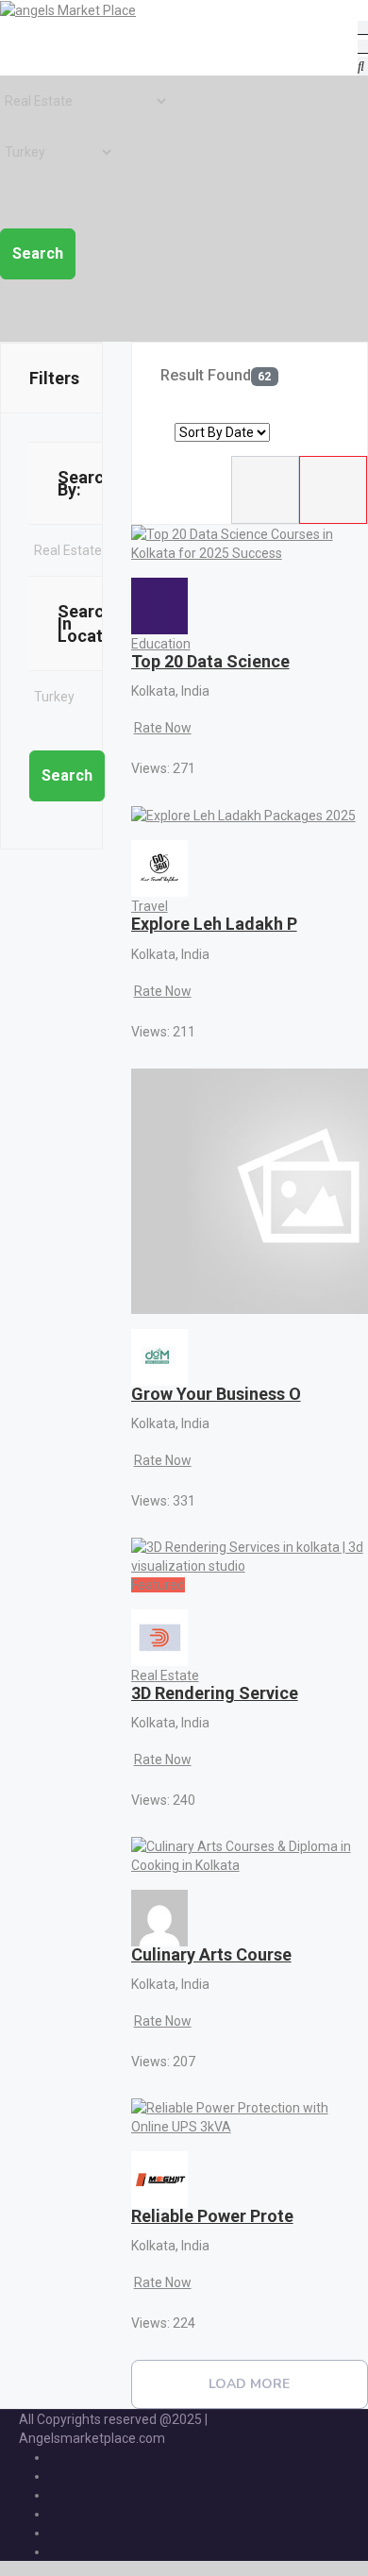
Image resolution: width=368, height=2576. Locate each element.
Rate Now (163, 728)
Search (38, 253)
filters (54, 378)
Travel (150, 906)
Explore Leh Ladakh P (214, 924)
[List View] (265, 490)
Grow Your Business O (216, 1394)
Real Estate (165, 1675)
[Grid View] (333, 490)
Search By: (85, 483)
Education (161, 644)
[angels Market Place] (68, 9)
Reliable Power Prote (212, 2216)
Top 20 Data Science (210, 661)
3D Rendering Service (215, 1693)
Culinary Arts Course (211, 1954)
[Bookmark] (143, 748)
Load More (249, 2384)
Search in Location (92, 623)
